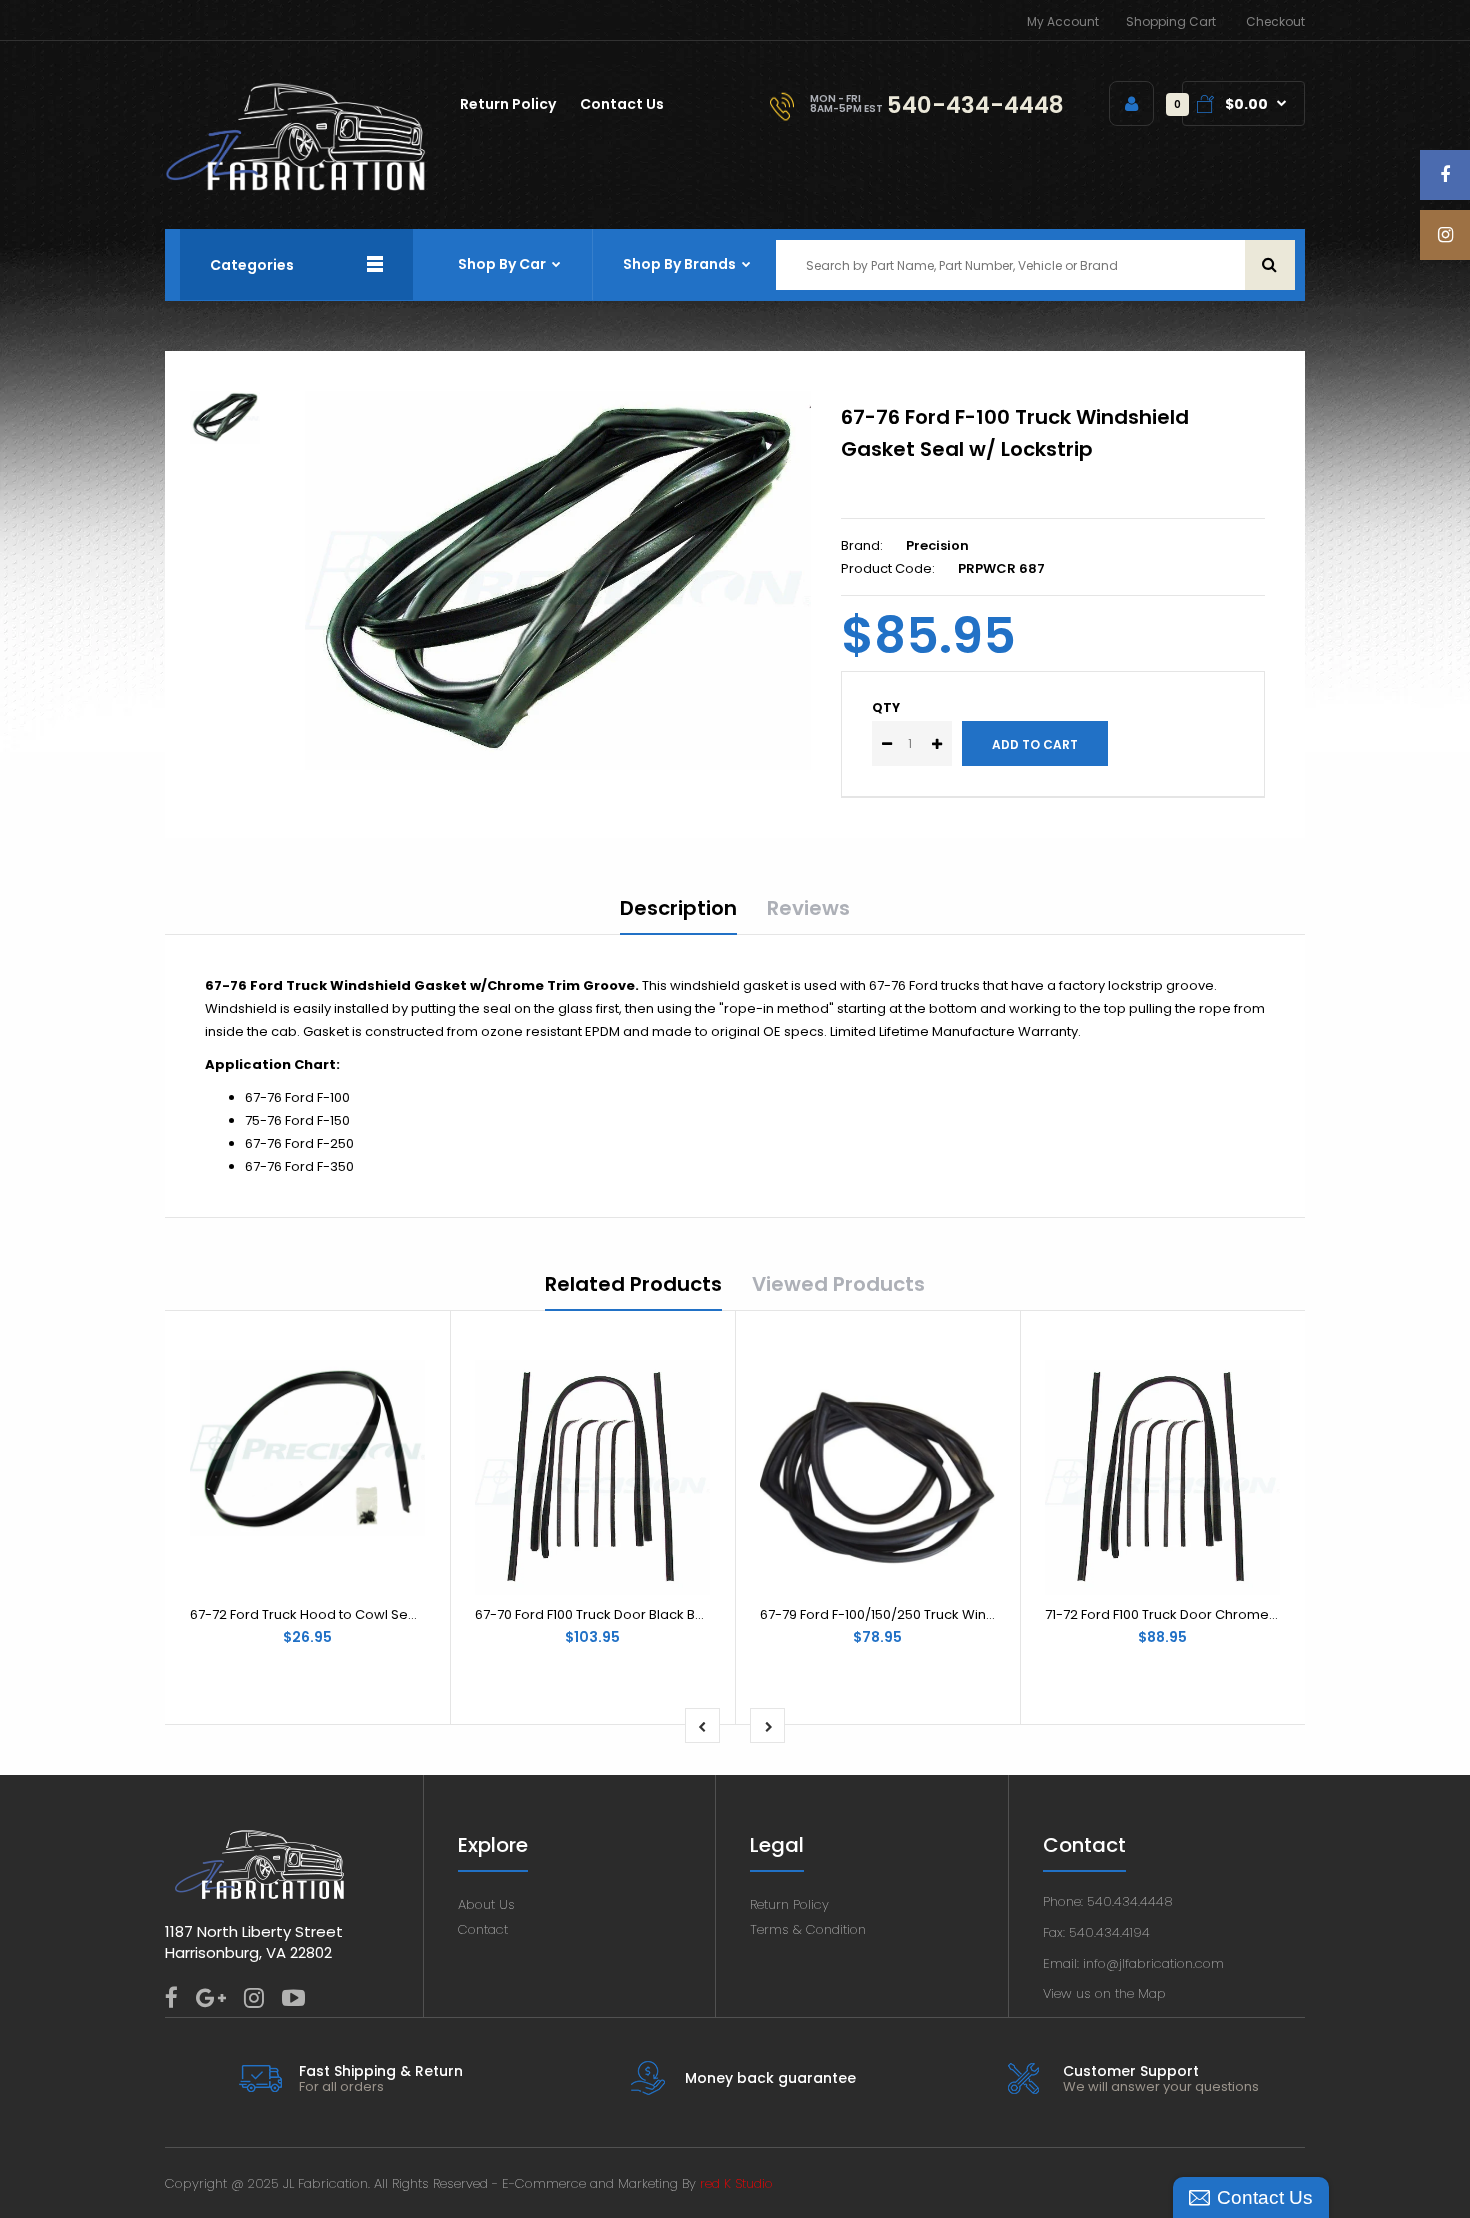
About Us (486, 1904)
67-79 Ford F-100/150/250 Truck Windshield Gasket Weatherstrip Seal (981, 1614)
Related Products (633, 1284)
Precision (937, 545)
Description (678, 908)
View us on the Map (1104, 1993)
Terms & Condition (808, 1929)
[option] (558, 581)
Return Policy (789, 1904)
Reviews (808, 908)
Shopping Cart (1171, 21)
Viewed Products (838, 1284)
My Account (1063, 21)
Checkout (1275, 21)
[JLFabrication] (296, 186)
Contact (483, 1929)
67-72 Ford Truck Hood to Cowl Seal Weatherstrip (349, 1614)
